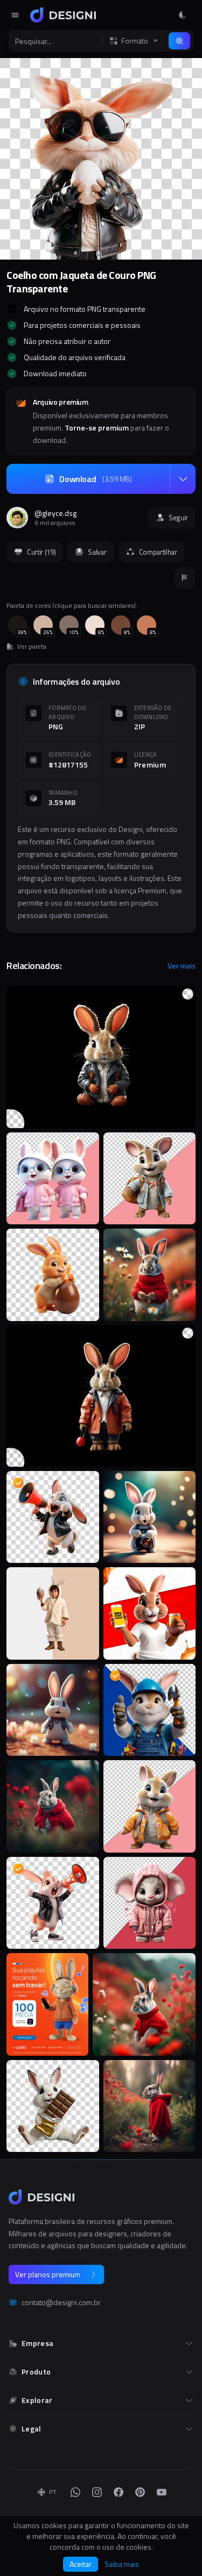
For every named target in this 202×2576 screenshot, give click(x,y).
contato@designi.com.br (61, 2302)
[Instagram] (97, 2492)
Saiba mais (122, 2564)
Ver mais (182, 966)
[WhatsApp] (75, 2492)
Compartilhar (158, 552)
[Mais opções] (183, 479)
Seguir (178, 518)
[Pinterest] (140, 2492)
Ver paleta (32, 647)
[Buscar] (179, 41)
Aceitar (81, 2564)
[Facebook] (119, 2492)
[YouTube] (162, 2492)
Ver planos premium (48, 2274)
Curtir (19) (41, 552)
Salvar (97, 552)
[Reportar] (185, 578)
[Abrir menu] (15, 15)
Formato (135, 41)
